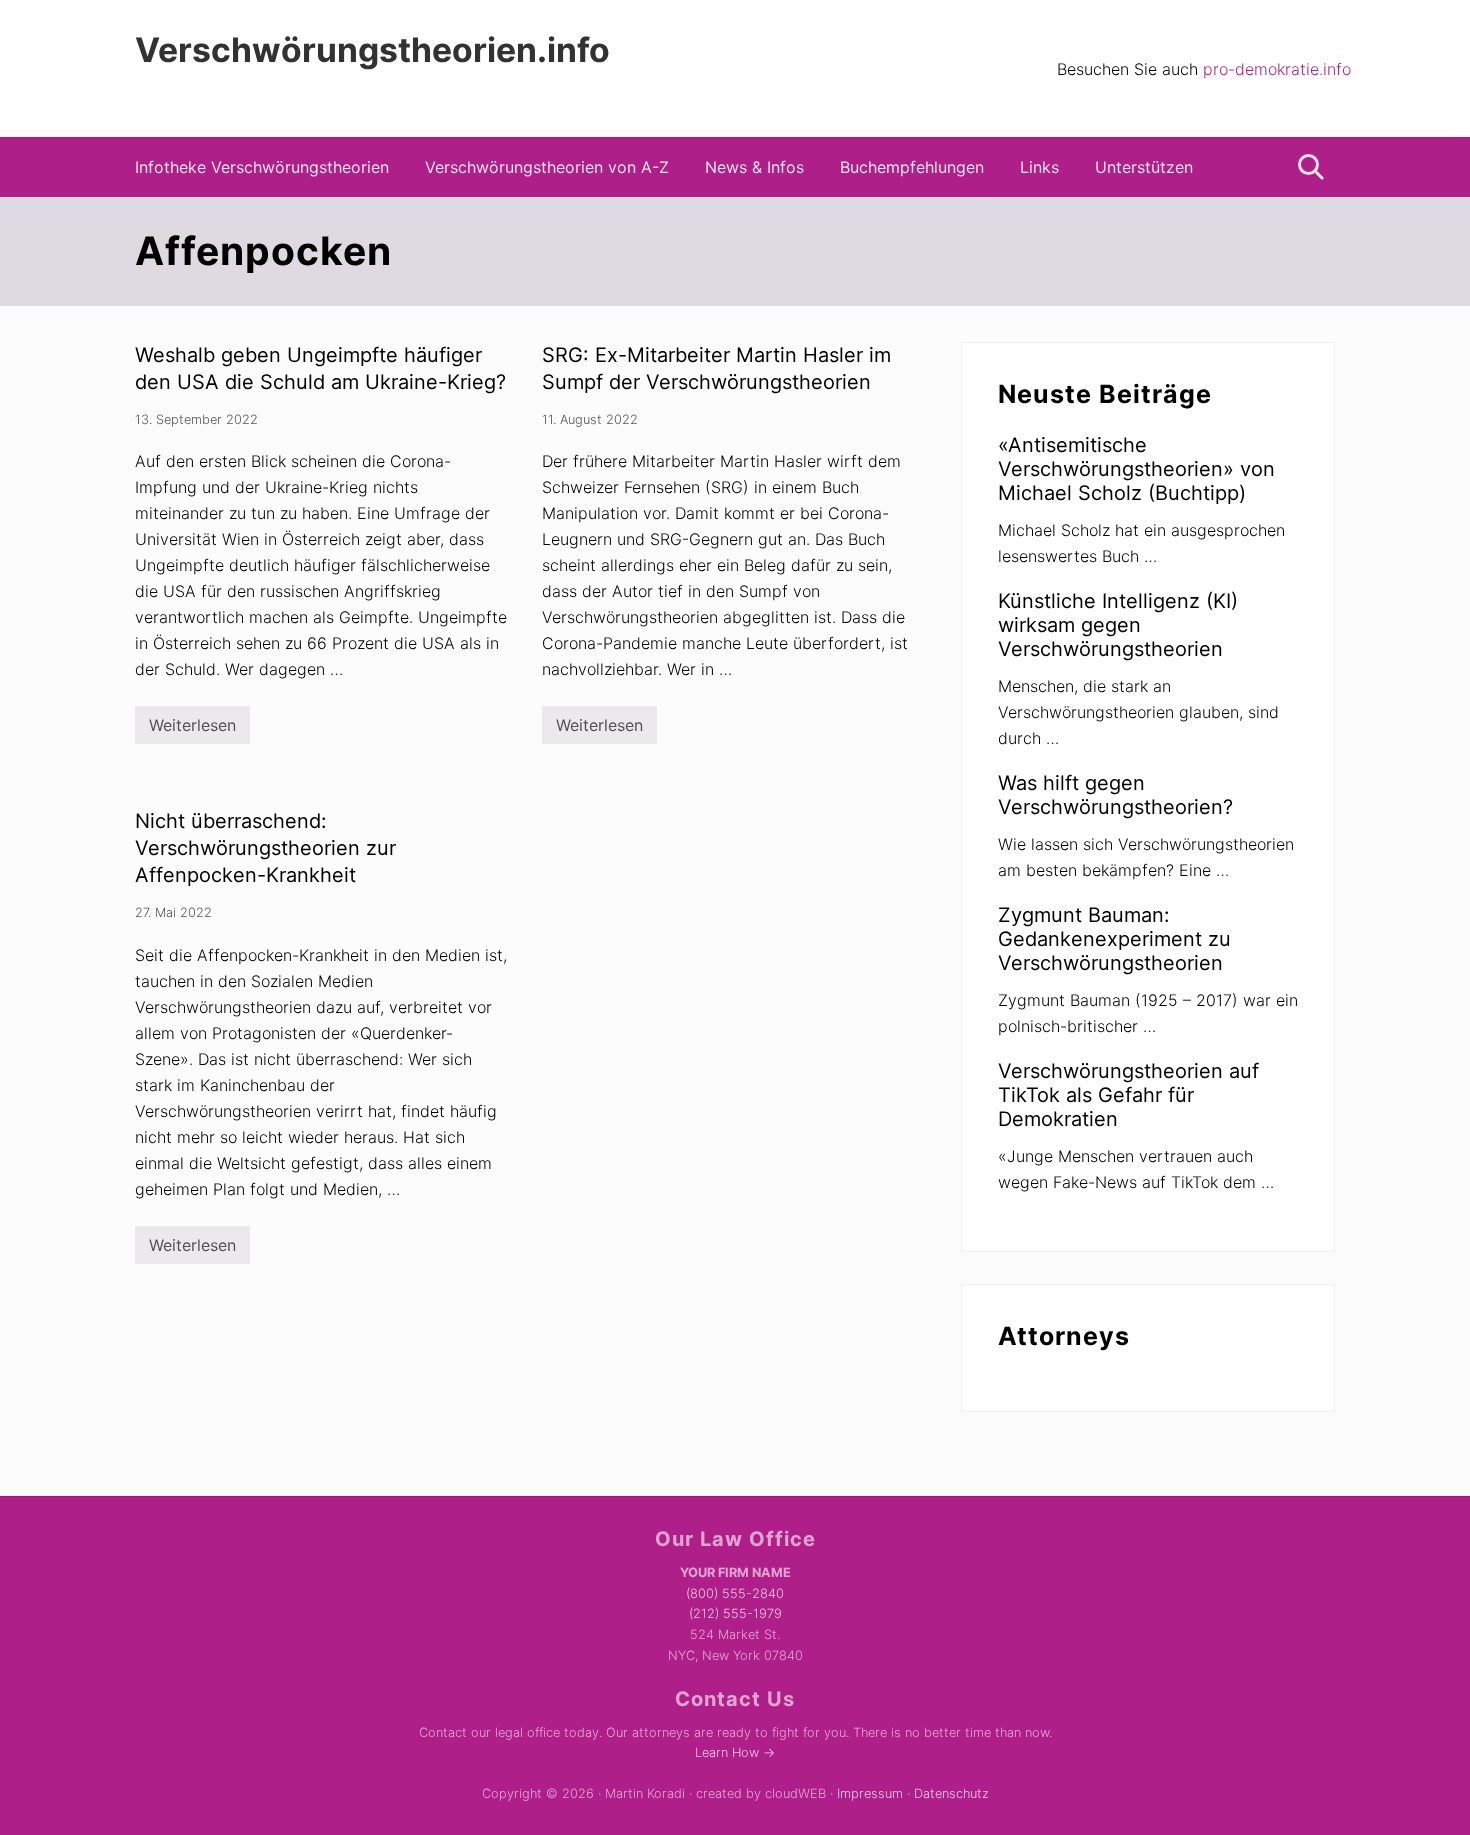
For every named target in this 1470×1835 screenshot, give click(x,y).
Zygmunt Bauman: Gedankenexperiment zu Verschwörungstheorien (1114, 939)
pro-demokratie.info (1277, 69)
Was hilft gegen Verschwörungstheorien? (1115, 795)
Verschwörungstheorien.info (372, 50)
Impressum (870, 1793)
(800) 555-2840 (735, 1593)
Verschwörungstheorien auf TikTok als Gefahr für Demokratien (1128, 1095)
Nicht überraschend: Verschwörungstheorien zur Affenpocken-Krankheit (265, 848)
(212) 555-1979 (735, 1613)
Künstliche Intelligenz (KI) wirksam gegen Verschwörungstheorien (1118, 625)
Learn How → (735, 1752)
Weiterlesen (192, 729)
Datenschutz (951, 1793)
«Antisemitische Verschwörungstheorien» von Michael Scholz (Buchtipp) (1136, 469)
